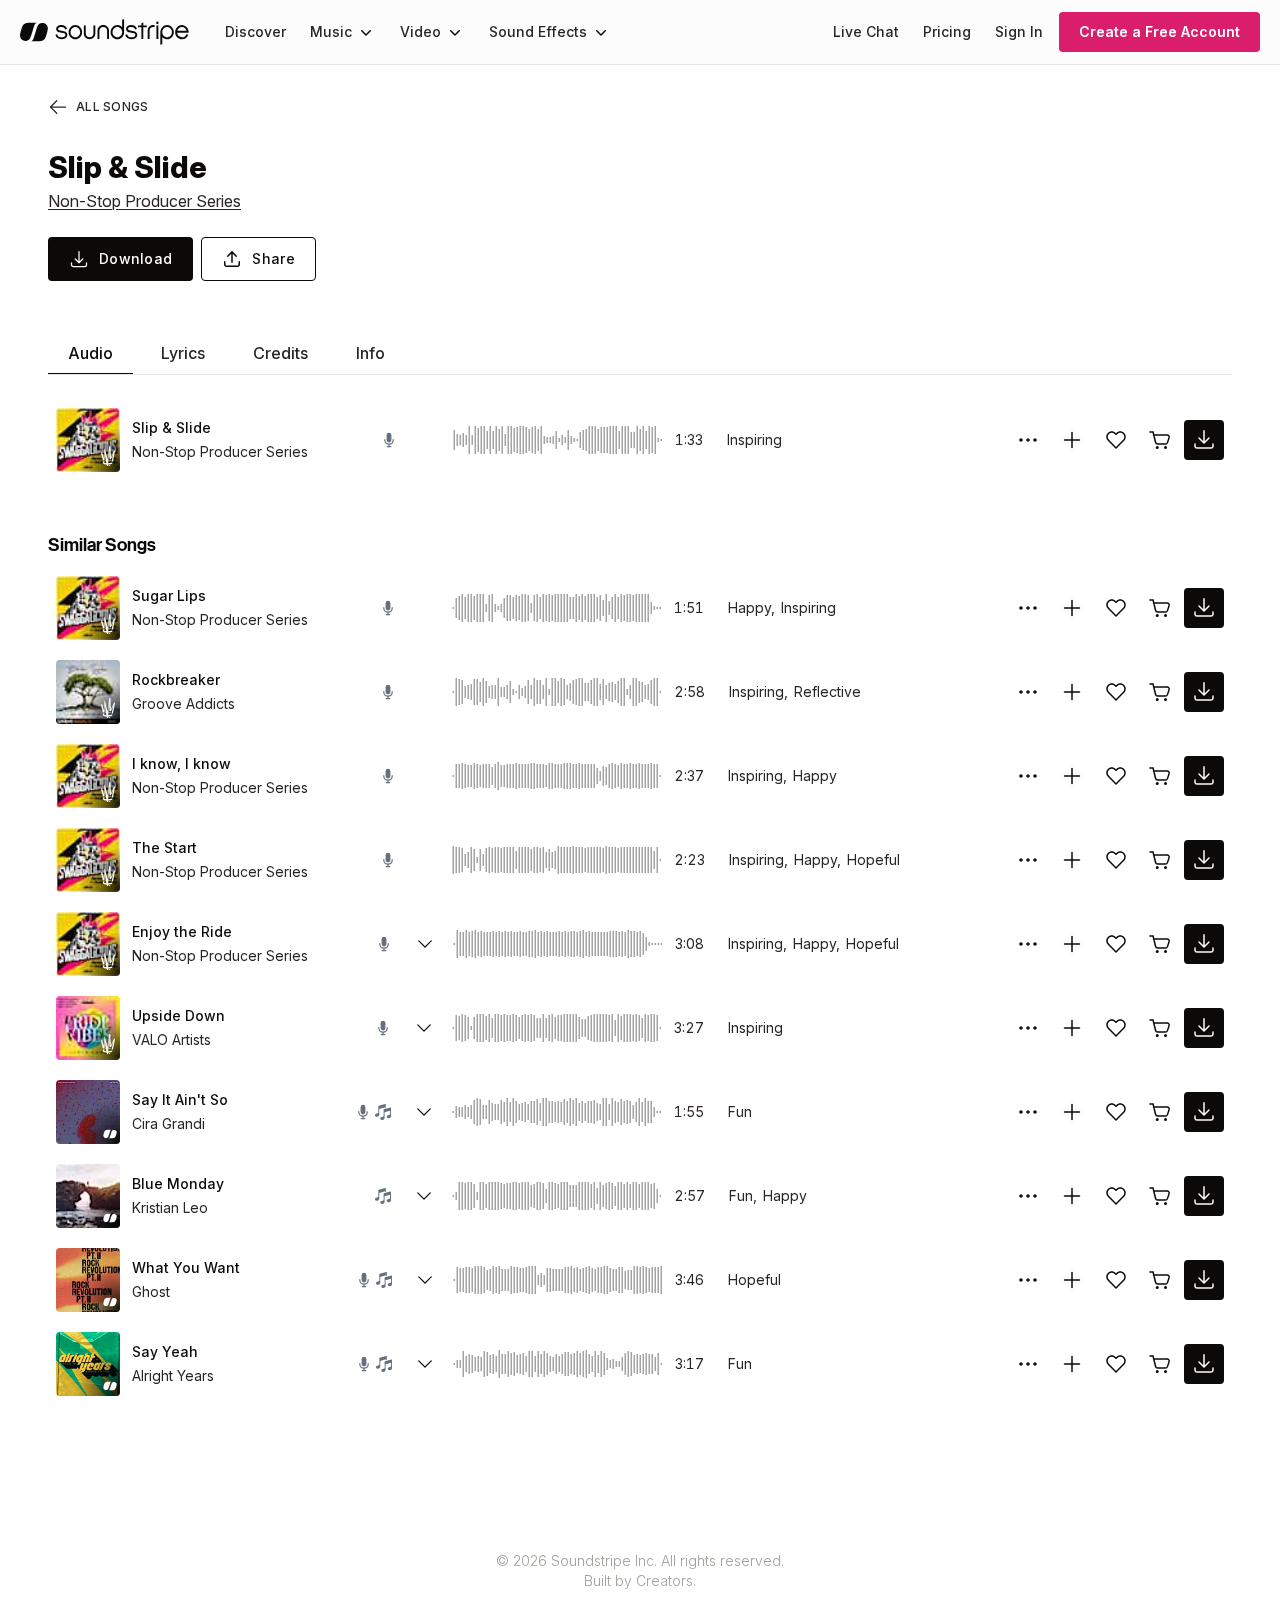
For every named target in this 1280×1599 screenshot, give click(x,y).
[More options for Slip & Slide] (1028, 440)
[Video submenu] (455, 32)
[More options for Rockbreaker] (1028, 692)
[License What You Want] (1160, 1280)
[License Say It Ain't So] (1160, 1112)
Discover (255, 31)
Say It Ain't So (180, 1099)
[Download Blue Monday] (1204, 1196)
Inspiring (754, 439)
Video (420, 31)
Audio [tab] (90, 353)
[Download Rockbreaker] (1204, 692)
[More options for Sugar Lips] (1028, 608)
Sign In (1019, 31)
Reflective (827, 691)
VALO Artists (171, 1039)
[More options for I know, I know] (1028, 776)
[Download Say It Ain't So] (1204, 1112)
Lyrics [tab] (183, 353)
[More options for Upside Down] (1028, 1028)
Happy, (751, 607)
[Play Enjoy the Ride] (88, 944)
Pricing (947, 31)
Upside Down (178, 1015)
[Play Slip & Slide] (88, 440)
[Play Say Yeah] (88, 1364)
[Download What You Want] (1204, 1280)
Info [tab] (370, 353)
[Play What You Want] (88, 1280)
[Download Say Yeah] (1204, 1364)
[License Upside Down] (1160, 1028)
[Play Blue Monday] (88, 1196)
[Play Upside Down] (88, 1028)
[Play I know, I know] (88, 776)
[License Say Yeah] (1160, 1364)
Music (331, 31)
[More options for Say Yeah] (1028, 1364)
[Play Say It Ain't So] (88, 1112)
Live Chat (866, 31)
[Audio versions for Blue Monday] (424, 1196)
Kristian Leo (170, 1207)
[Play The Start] (88, 860)
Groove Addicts (183, 703)
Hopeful (873, 859)
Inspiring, (758, 691)
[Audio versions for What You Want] (425, 1280)
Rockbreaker (176, 679)
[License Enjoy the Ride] (1160, 944)
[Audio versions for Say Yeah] (425, 1364)
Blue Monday (178, 1183)
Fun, (743, 1195)
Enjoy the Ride (182, 931)
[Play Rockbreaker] (88, 692)
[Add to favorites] (1116, 440)
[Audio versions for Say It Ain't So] (424, 1112)
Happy (815, 775)
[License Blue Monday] (1160, 1196)
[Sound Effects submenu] (601, 32)
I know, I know (181, 763)
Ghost (151, 1291)
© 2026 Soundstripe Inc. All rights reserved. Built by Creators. (640, 1570)
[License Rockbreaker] (1160, 692)
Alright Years (173, 1375)
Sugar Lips (169, 595)
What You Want (186, 1267)
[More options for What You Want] (1028, 1280)
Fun (740, 1111)
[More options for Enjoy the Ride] (1028, 944)
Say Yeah (165, 1351)
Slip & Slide (171, 427)
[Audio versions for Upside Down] (424, 1028)
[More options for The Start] (1028, 860)
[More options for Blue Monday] (1028, 1196)
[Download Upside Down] (1204, 1028)
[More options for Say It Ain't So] (1028, 1112)
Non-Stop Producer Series (144, 201)
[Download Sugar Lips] (1204, 608)
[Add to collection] (1072, 440)
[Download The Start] (1204, 860)
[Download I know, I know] (1204, 776)
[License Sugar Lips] (1160, 608)
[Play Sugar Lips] (88, 608)
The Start (164, 847)
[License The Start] (1160, 860)
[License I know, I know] (1160, 776)
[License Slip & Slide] (1160, 440)
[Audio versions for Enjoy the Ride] (425, 944)
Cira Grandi (168, 1123)
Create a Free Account (1159, 31)
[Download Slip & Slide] (1204, 440)
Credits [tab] (280, 353)
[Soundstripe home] (104, 32)
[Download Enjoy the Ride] (1204, 944)
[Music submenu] (366, 32)
